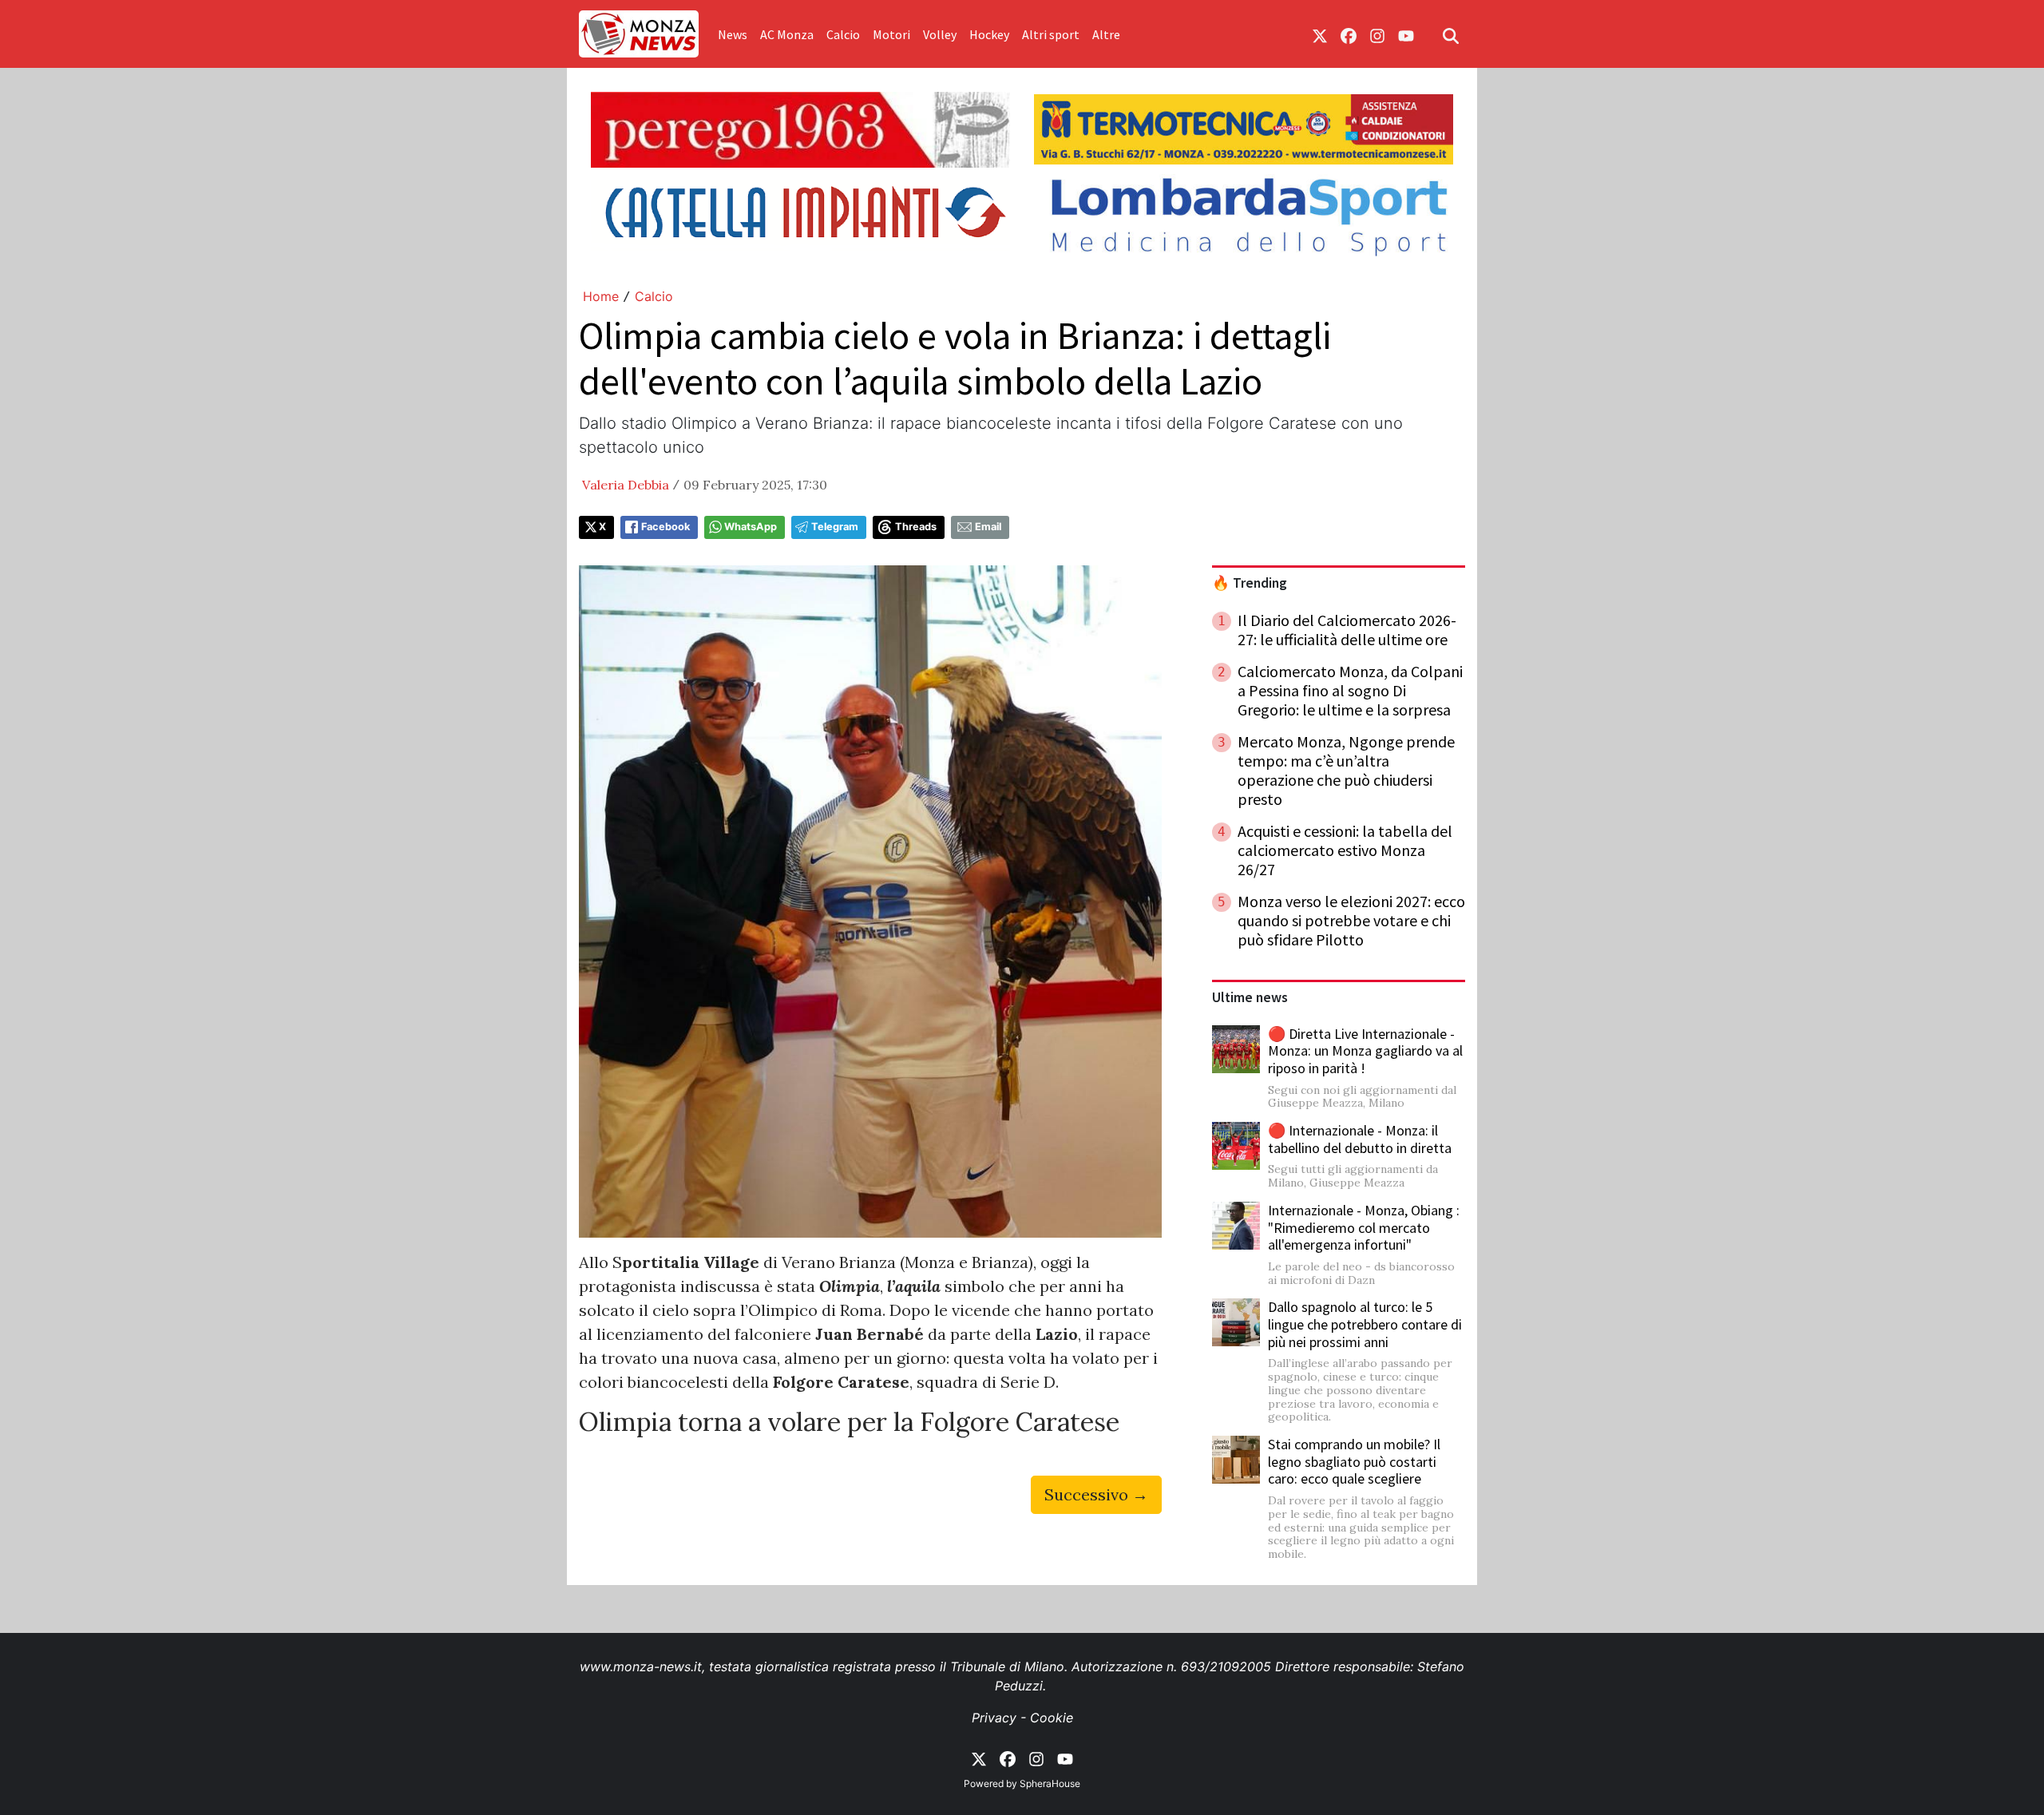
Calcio (843, 34)
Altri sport (1051, 34)
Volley (940, 34)
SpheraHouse (1050, 1783)
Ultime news (1250, 997)
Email (988, 527)
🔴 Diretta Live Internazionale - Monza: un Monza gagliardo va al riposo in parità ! (1365, 1051)
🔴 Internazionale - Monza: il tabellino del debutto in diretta (1360, 1139)
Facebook (665, 527)
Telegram (835, 527)
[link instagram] (1377, 34)
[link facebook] (1349, 34)
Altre (1106, 34)
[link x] (1320, 34)
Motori (891, 34)
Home (601, 296)
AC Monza (787, 34)
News (733, 34)
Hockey (989, 34)
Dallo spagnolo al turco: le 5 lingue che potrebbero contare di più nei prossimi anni (1365, 1324)
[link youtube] (1406, 34)
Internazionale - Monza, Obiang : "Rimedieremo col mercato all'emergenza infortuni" (1364, 1227)
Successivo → (1096, 1494)
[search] (1451, 34)
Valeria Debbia (626, 485)
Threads (916, 527)
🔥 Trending (1250, 583)
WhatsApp (751, 527)
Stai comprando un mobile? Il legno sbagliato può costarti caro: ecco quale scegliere (1354, 1461)
